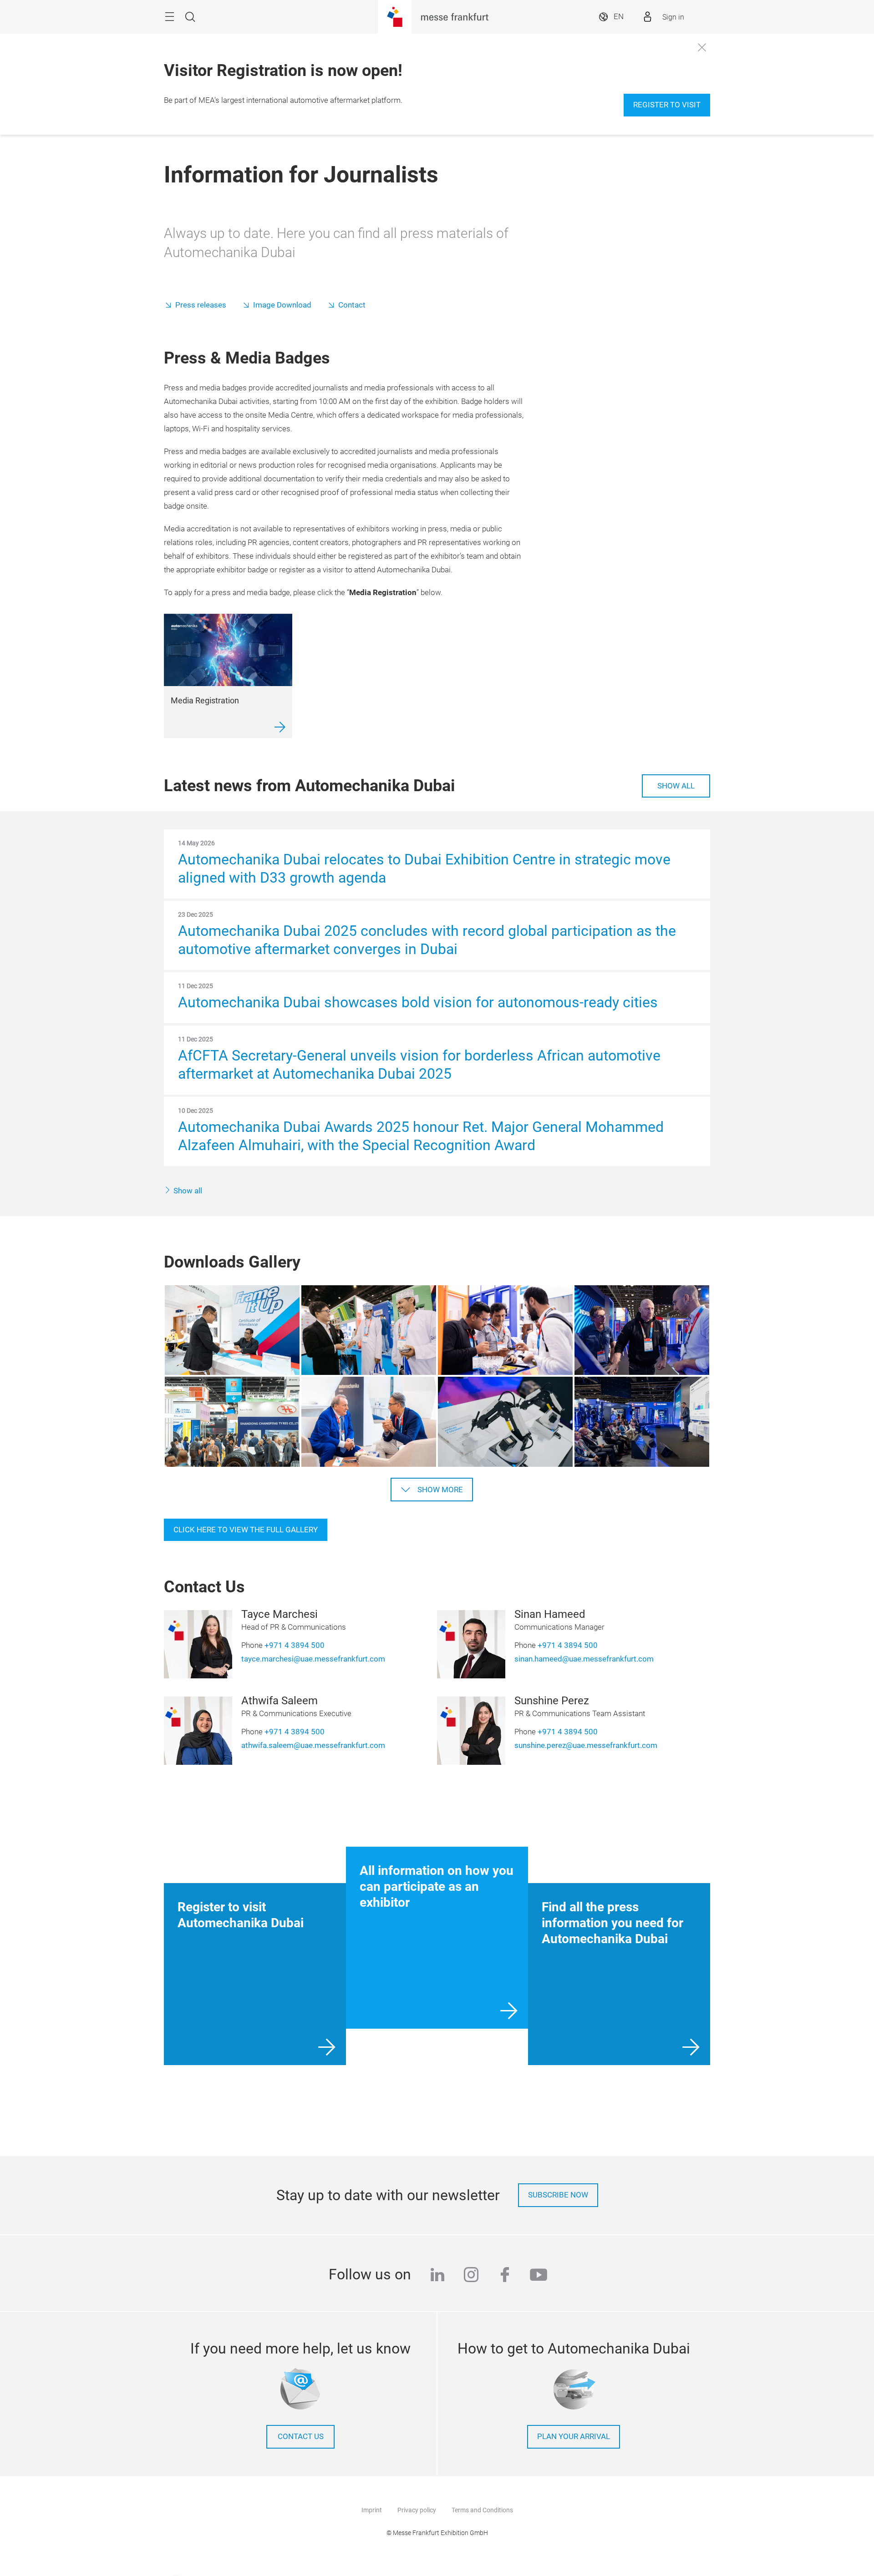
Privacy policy (417, 2510)
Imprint (372, 2510)
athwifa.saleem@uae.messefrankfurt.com (313, 1745)
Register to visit (667, 105)
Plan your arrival (574, 2437)
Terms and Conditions (482, 2510)
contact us (301, 2437)
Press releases (201, 305)
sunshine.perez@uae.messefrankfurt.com (586, 1745)
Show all (676, 786)
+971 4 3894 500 (295, 1645)
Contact (352, 305)
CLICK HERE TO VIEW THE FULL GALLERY (246, 1530)
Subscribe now (558, 2195)
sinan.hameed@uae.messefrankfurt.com (584, 1659)
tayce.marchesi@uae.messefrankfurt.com (313, 1659)
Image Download (282, 305)
